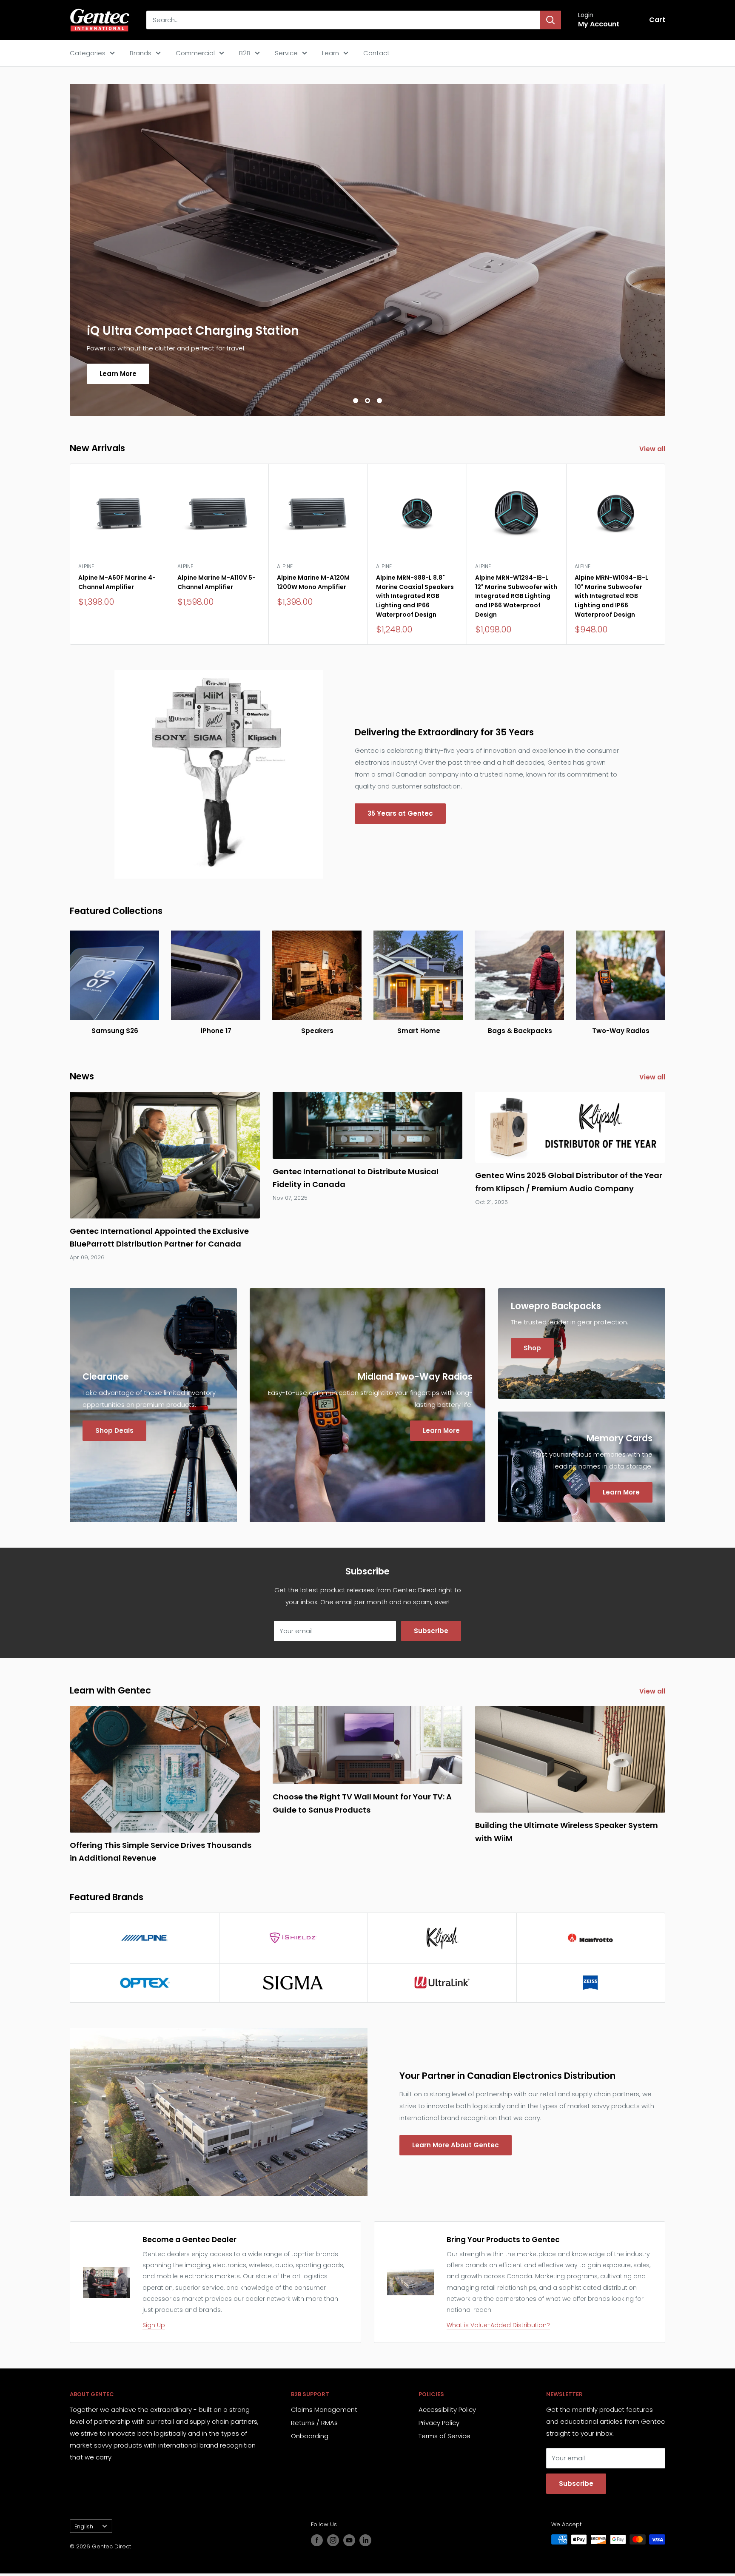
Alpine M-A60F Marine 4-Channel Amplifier (117, 582)
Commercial (195, 53)
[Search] (550, 20)
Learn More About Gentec (456, 2145)
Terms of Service (444, 2436)
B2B (245, 53)
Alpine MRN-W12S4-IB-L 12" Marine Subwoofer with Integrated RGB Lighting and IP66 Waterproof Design (516, 596)
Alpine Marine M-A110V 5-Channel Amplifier (217, 582)
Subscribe (431, 1631)
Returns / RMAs (314, 2423)
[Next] (665, 554)
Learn (330, 53)
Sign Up (154, 2325)
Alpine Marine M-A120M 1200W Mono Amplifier (313, 582)
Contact (376, 53)
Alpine (86, 566)
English (84, 2526)
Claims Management (324, 2409)
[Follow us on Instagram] (333, 2540)
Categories (88, 53)
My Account (599, 24)
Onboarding (310, 2436)
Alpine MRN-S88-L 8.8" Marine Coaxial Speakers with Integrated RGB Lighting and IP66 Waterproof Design (415, 596)
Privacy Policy (439, 2423)
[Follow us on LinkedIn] (365, 2540)
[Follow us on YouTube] (349, 2540)
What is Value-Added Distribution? (498, 2325)
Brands (141, 53)
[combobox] (343, 20)
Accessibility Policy (447, 2409)
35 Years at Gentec (400, 813)
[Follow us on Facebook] (317, 2540)
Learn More (118, 374)
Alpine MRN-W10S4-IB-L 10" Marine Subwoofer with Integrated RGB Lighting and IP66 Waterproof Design (611, 596)
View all (653, 449)
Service (286, 53)
